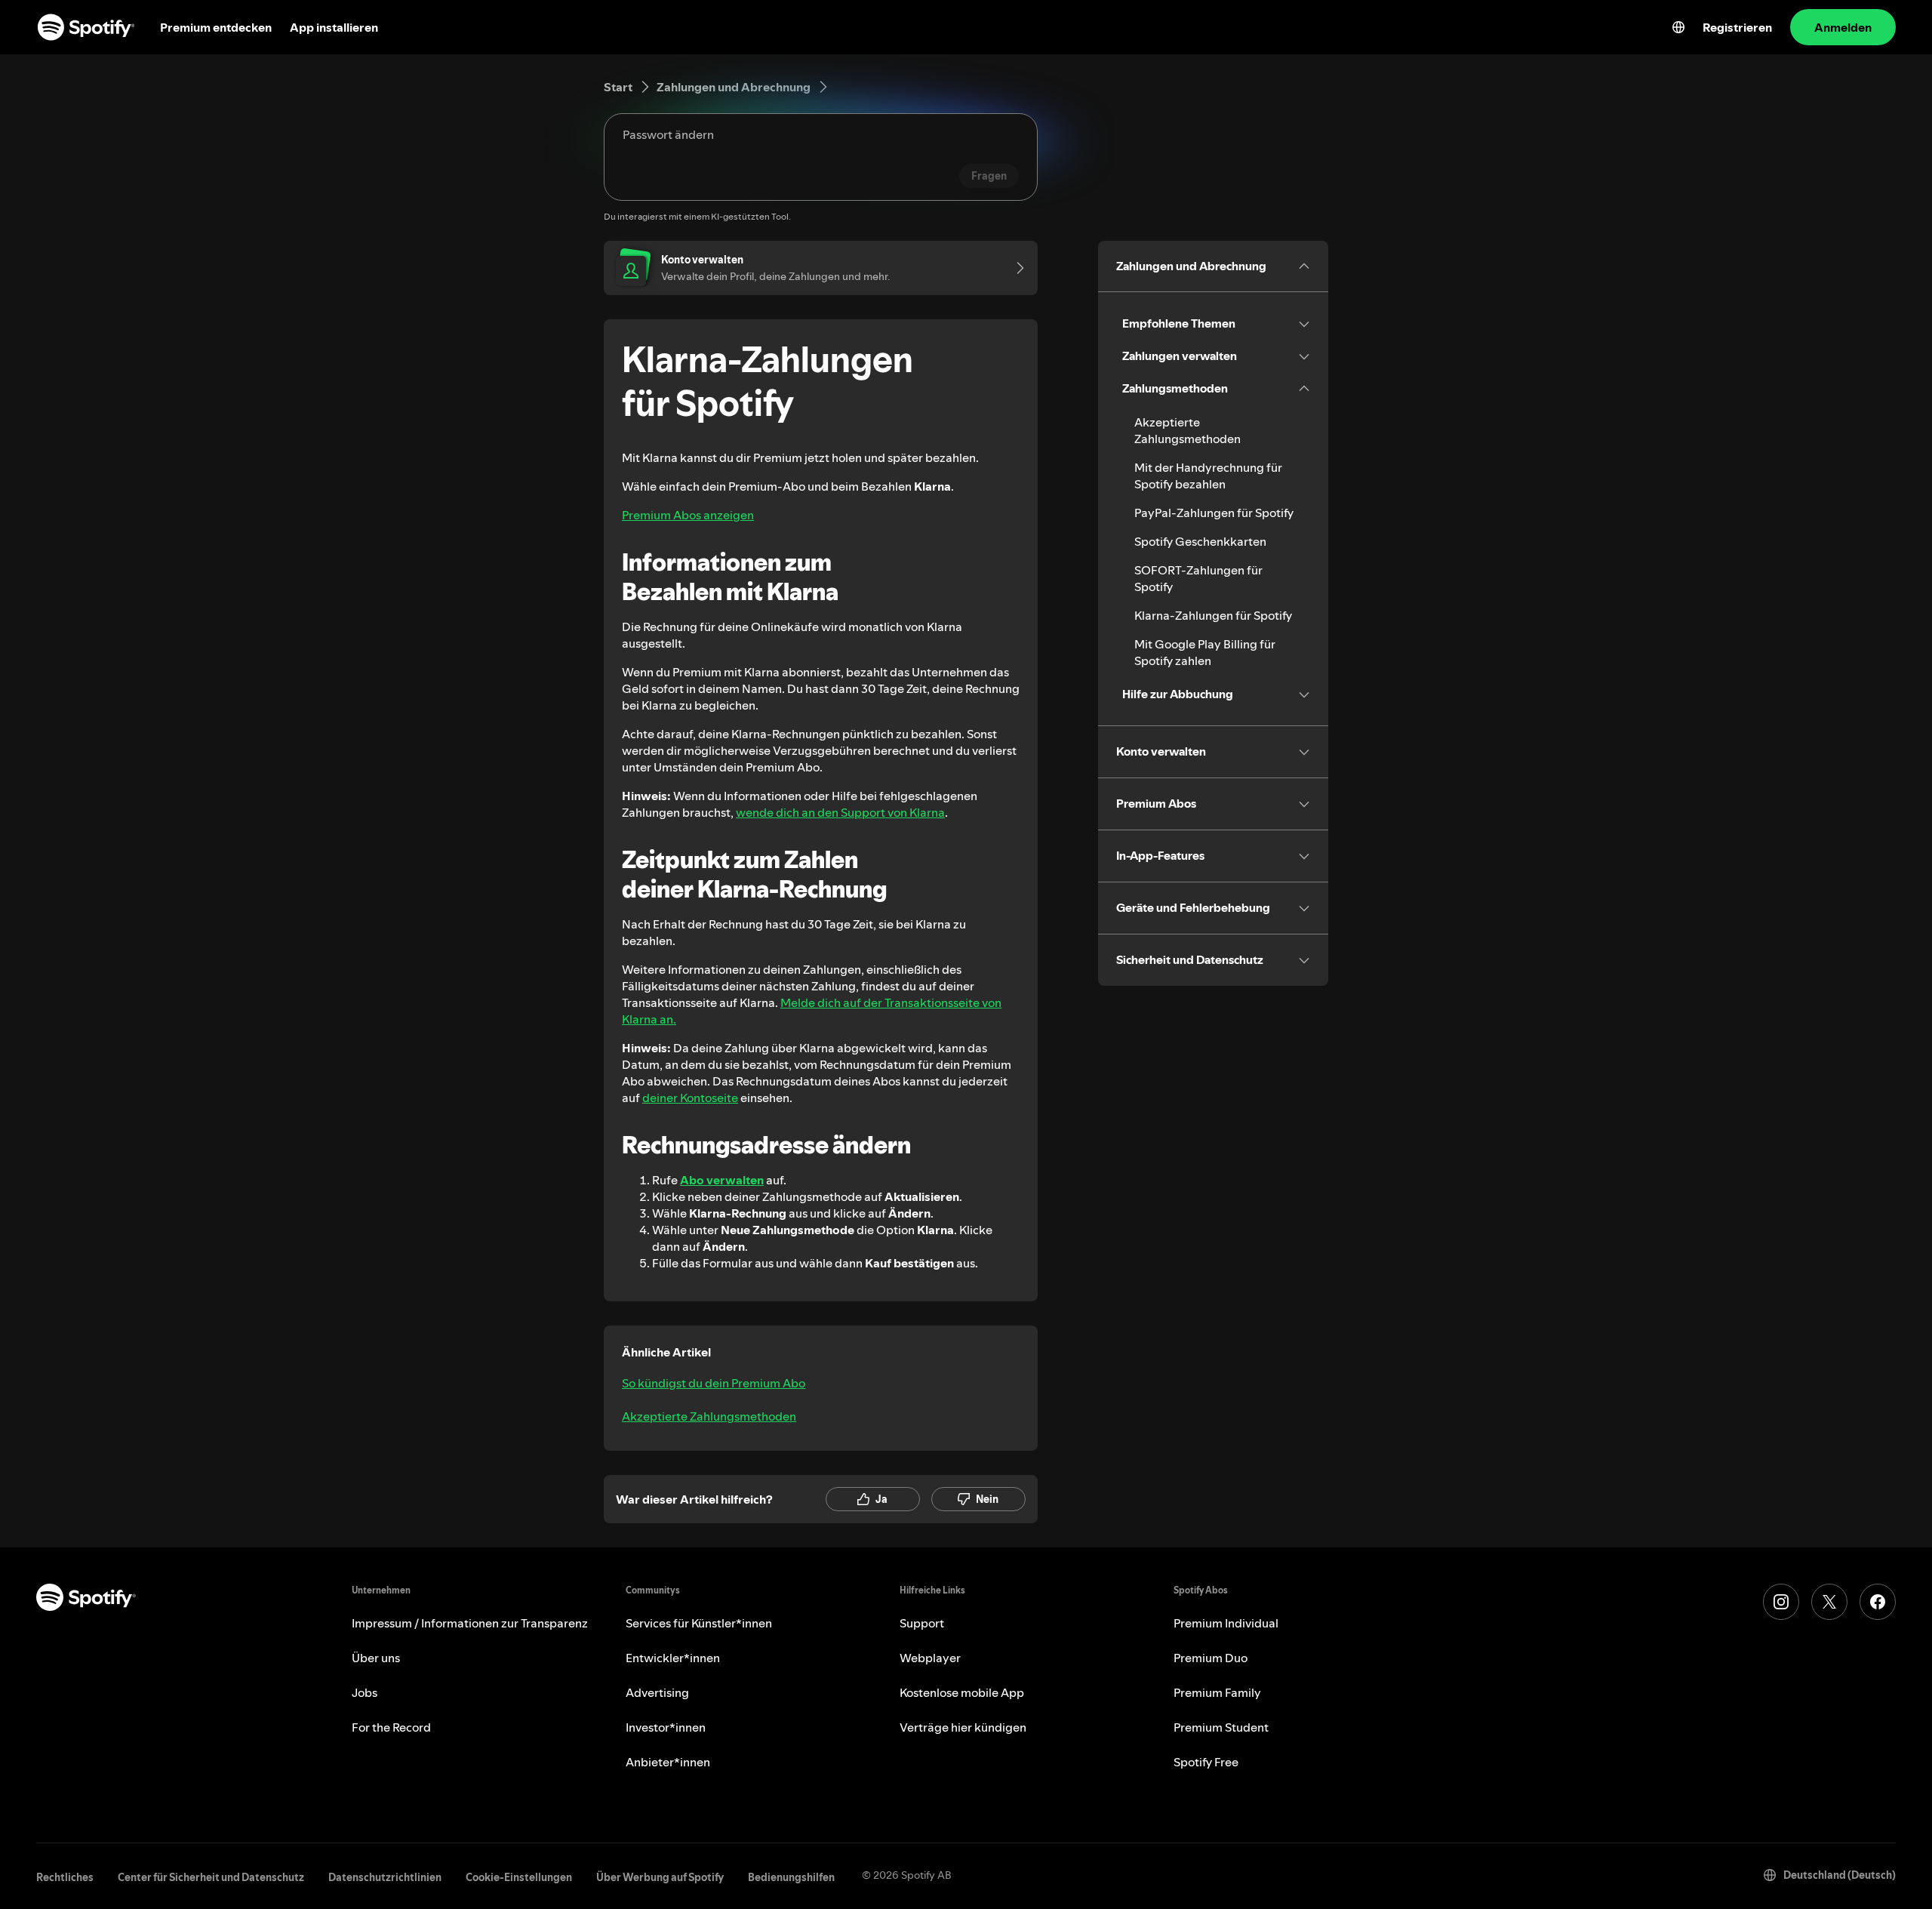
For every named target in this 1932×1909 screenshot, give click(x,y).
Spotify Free (1206, 1762)
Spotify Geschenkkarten (1200, 541)
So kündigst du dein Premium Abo (714, 1383)
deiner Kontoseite (690, 1098)
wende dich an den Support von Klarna (840, 812)
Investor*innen (666, 1727)
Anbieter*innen (668, 1762)
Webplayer (930, 1658)
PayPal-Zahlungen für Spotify (1214, 513)
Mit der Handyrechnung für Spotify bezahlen (1208, 476)
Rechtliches (65, 1877)
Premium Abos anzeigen (688, 515)
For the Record (391, 1727)
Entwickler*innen (673, 1658)
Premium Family (1217, 1692)
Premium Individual (1226, 1623)
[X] (1829, 1602)
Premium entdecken (216, 27)
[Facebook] (1878, 1602)
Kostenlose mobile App (962, 1692)
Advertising (657, 1692)
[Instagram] (1781, 1602)
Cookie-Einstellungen (519, 1877)
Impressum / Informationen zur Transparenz (470, 1623)
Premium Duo (1211, 1658)
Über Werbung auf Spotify (660, 1877)
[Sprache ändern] (1678, 27)
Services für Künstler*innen (699, 1623)
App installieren (334, 27)
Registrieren (1737, 27)
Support (922, 1623)
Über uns (376, 1658)
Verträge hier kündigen (963, 1727)
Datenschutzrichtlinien (385, 1877)
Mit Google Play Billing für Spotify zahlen (1205, 652)
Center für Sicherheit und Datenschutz (211, 1877)
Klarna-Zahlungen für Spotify (1213, 615)
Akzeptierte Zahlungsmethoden (709, 1416)
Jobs (365, 1692)
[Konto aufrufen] (1015, 268)
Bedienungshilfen (791, 1877)
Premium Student (1221, 1727)
